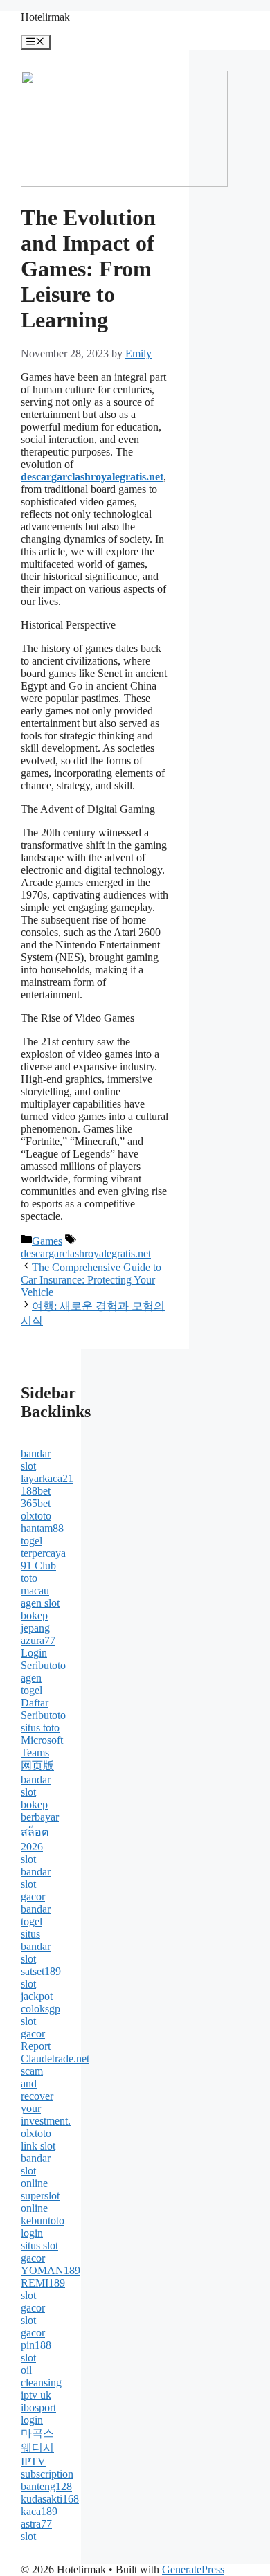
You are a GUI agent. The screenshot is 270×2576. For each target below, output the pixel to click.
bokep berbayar (40, 1811)
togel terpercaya (43, 1547)
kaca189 (39, 2511)
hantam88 (42, 1528)
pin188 (36, 2345)
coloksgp (40, 2009)
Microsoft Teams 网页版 (42, 1753)
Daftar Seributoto (43, 1709)
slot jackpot (37, 1990)
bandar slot (36, 1460)
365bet (36, 1503)
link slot (38, 2146)
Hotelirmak (45, 17)
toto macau (35, 1584)
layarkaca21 (47, 1478)
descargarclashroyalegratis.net (86, 1253)
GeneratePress (193, 2569)
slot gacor (33, 2027)
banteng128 (46, 2486)
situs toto (40, 1728)
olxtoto (36, 1516)
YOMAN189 (51, 2270)
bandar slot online (36, 2171)
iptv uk (36, 2395)
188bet (36, 1491)
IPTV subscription (47, 2468)
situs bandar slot (36, 1946)
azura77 (38, 1640)
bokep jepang (35, 1622)
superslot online (40, 2202)
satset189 (41, 1971)
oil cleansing (41, 2376)
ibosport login (38, 2414)
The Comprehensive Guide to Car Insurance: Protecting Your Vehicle (91, 1280)
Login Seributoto (43, 1659)
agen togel (31, 1684)
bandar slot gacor (36, 1884)
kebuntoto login (43, 2227)
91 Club (38, 1566)
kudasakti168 (50, 2499)
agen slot (40, 1603)
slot (28, 1859)
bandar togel (36, 1915)
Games (47, 1241)
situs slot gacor (39, 2252)
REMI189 (43, 2283)
